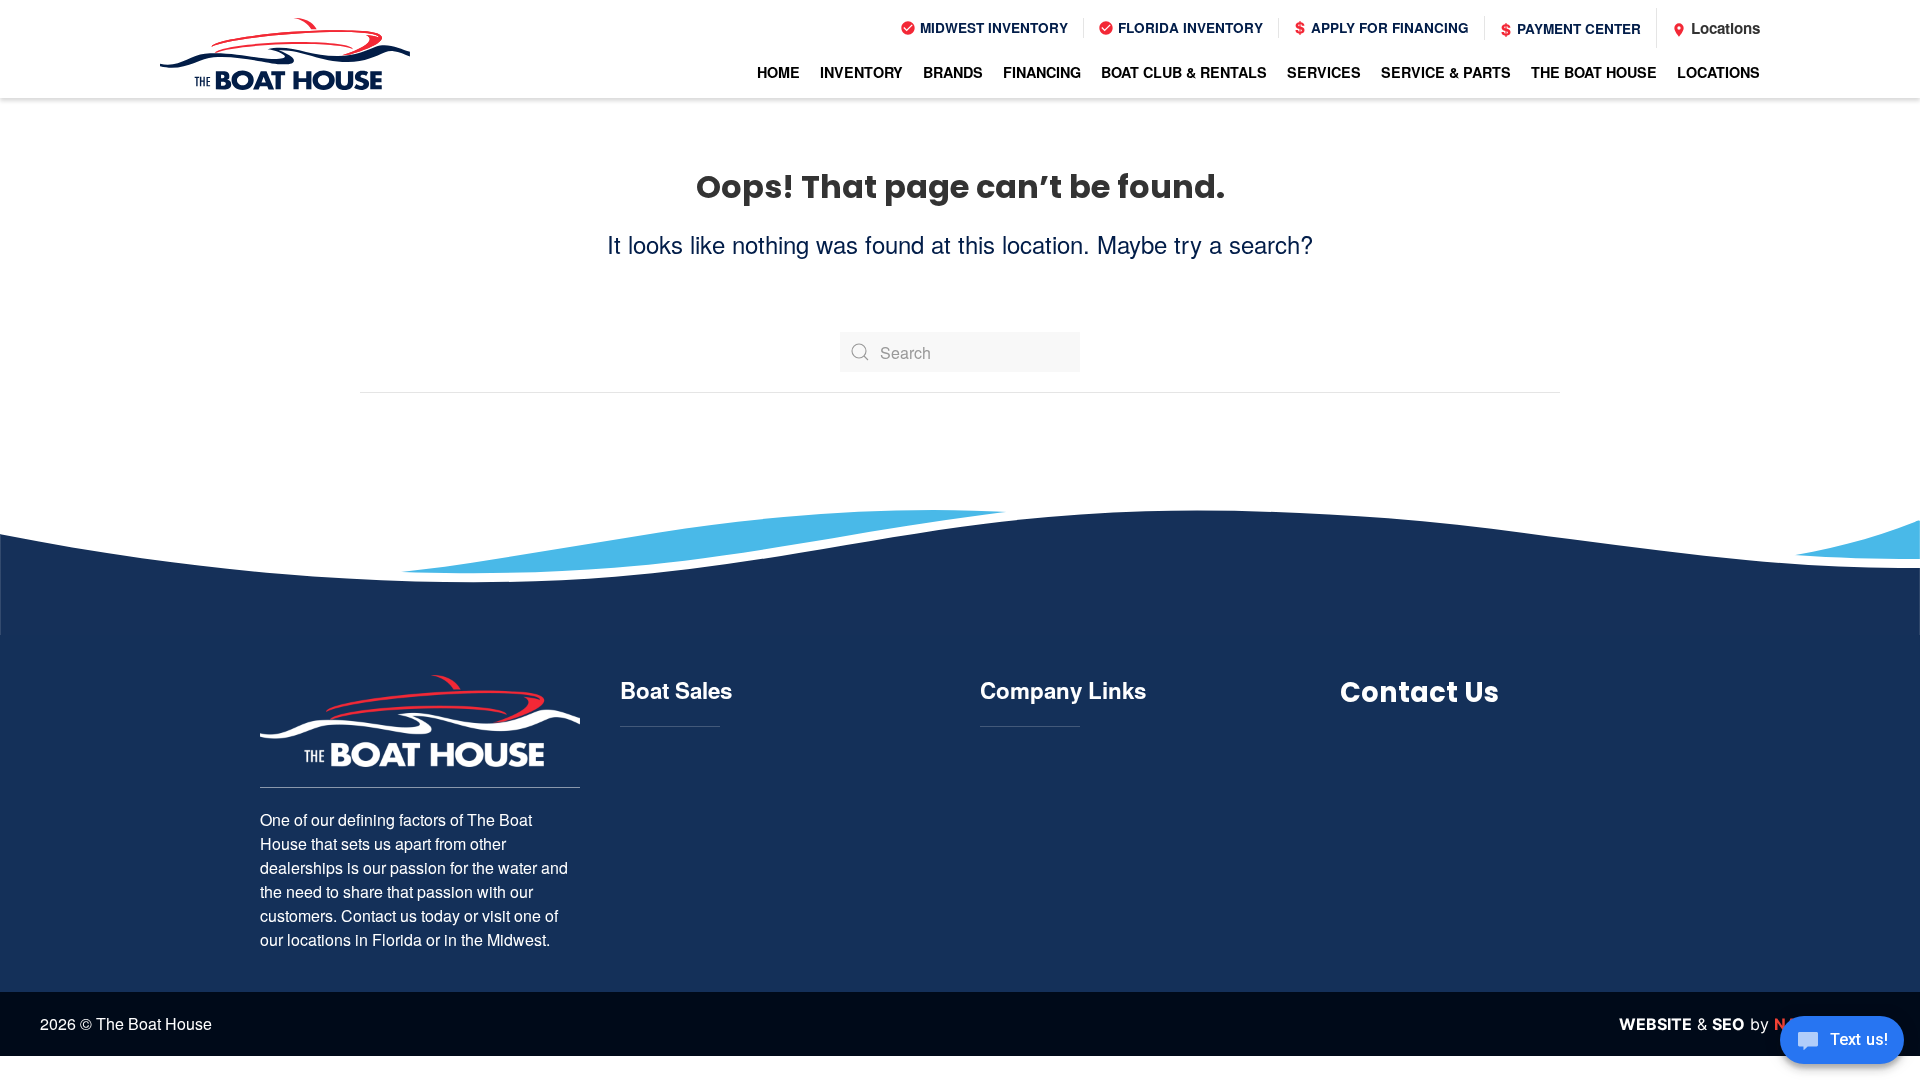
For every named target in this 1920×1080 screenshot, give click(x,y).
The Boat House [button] (1594, 72)
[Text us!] (1842, 1042)
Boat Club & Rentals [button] (1184, 72)
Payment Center (1577, 28)
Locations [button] (1718, 72)
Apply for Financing (1388, 27)
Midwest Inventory (992, 27)
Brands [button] (953, 72)
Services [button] (1324, 72)
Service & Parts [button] (1446, 72)
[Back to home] (285, 54)
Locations (1723, 28)
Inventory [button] (861, 72)
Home (778, 72)
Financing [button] (1042, 72)
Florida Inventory (1188, 27)
